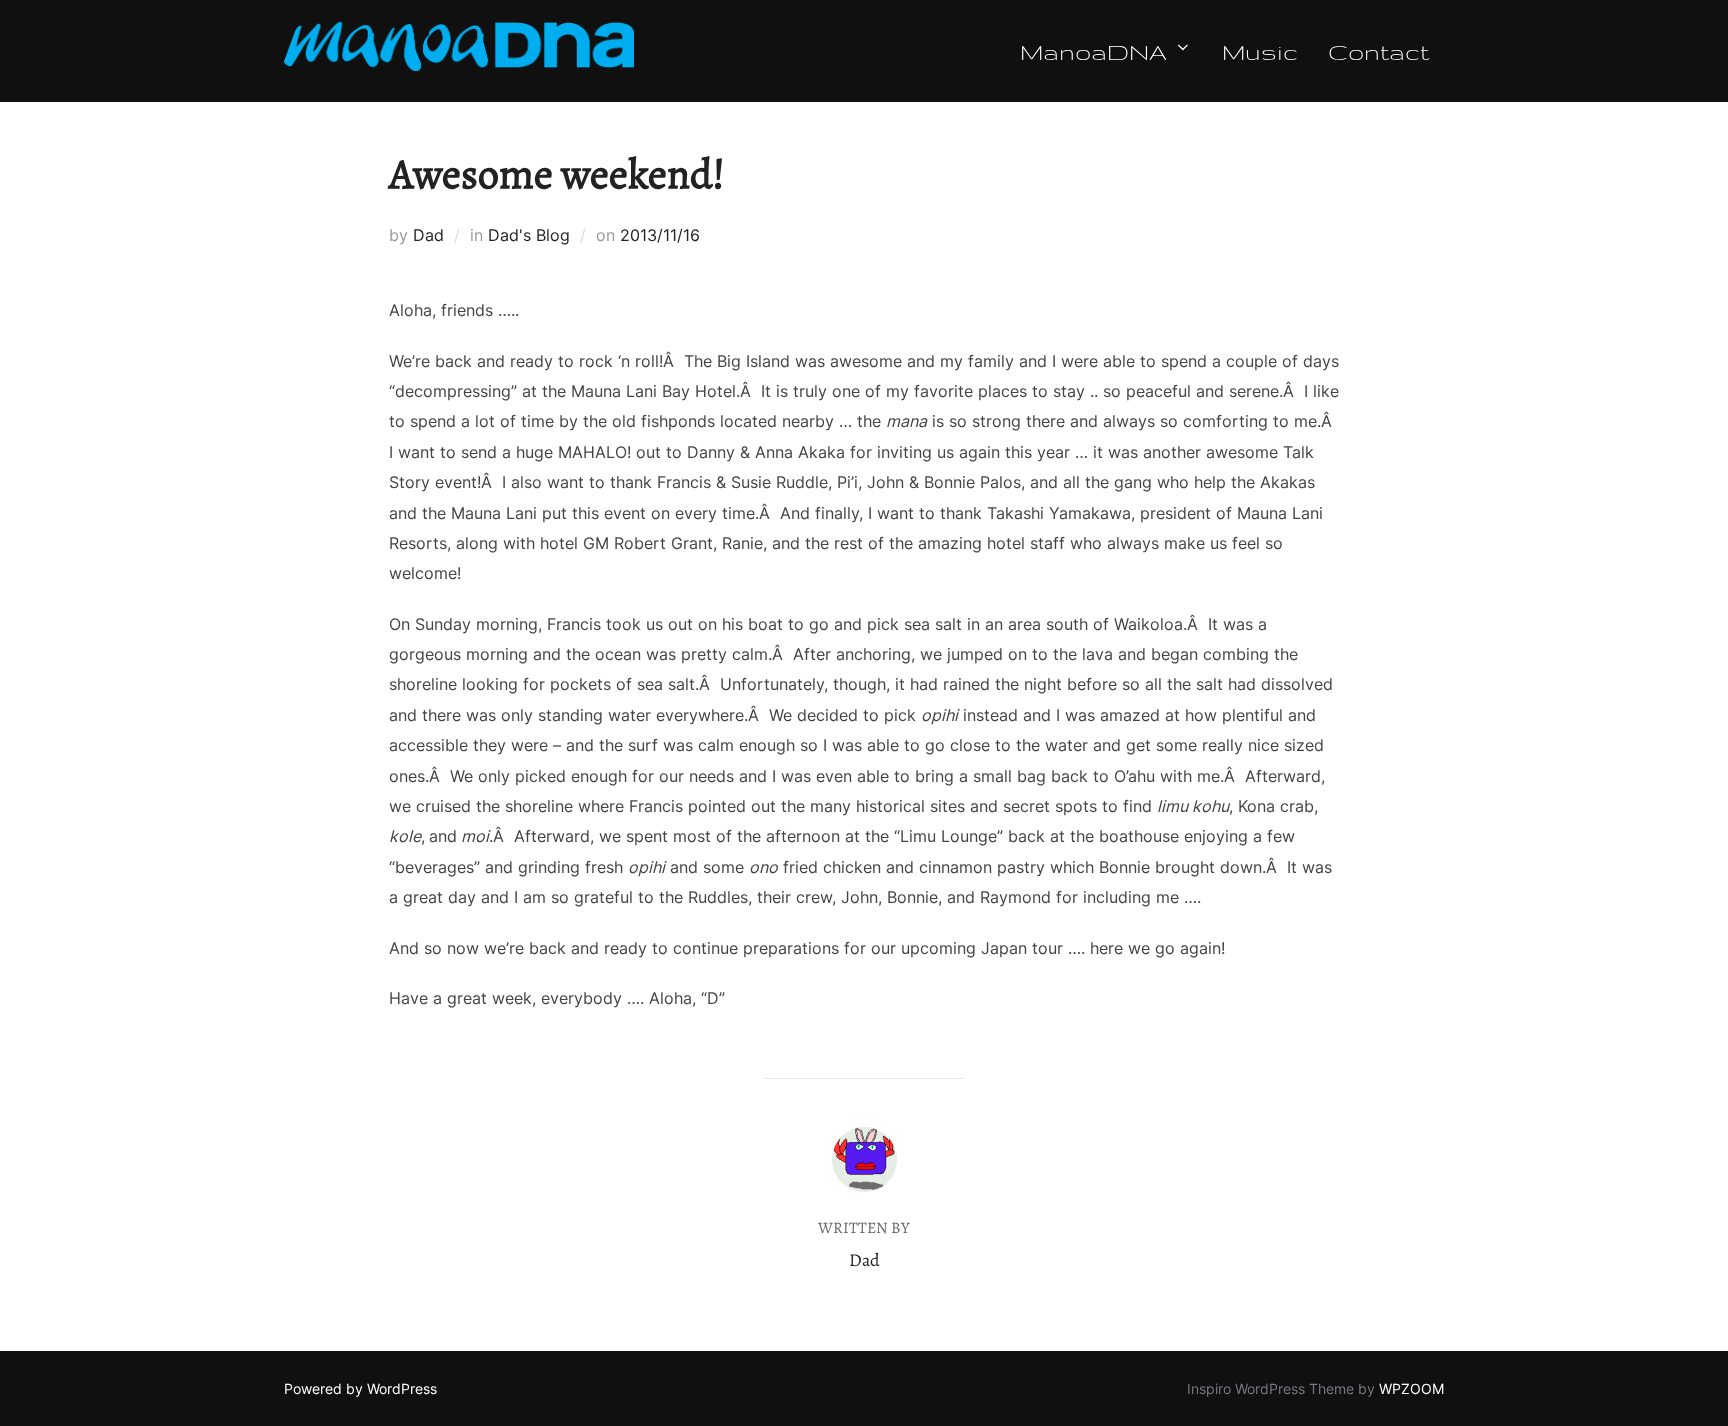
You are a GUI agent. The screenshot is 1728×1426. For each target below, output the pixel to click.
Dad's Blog (529, 235)
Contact (1378, 51)
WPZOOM (1411, 1388)
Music (1260, 51)
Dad (428, 235)
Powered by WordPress (360, 1388)
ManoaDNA (1093, 51)
